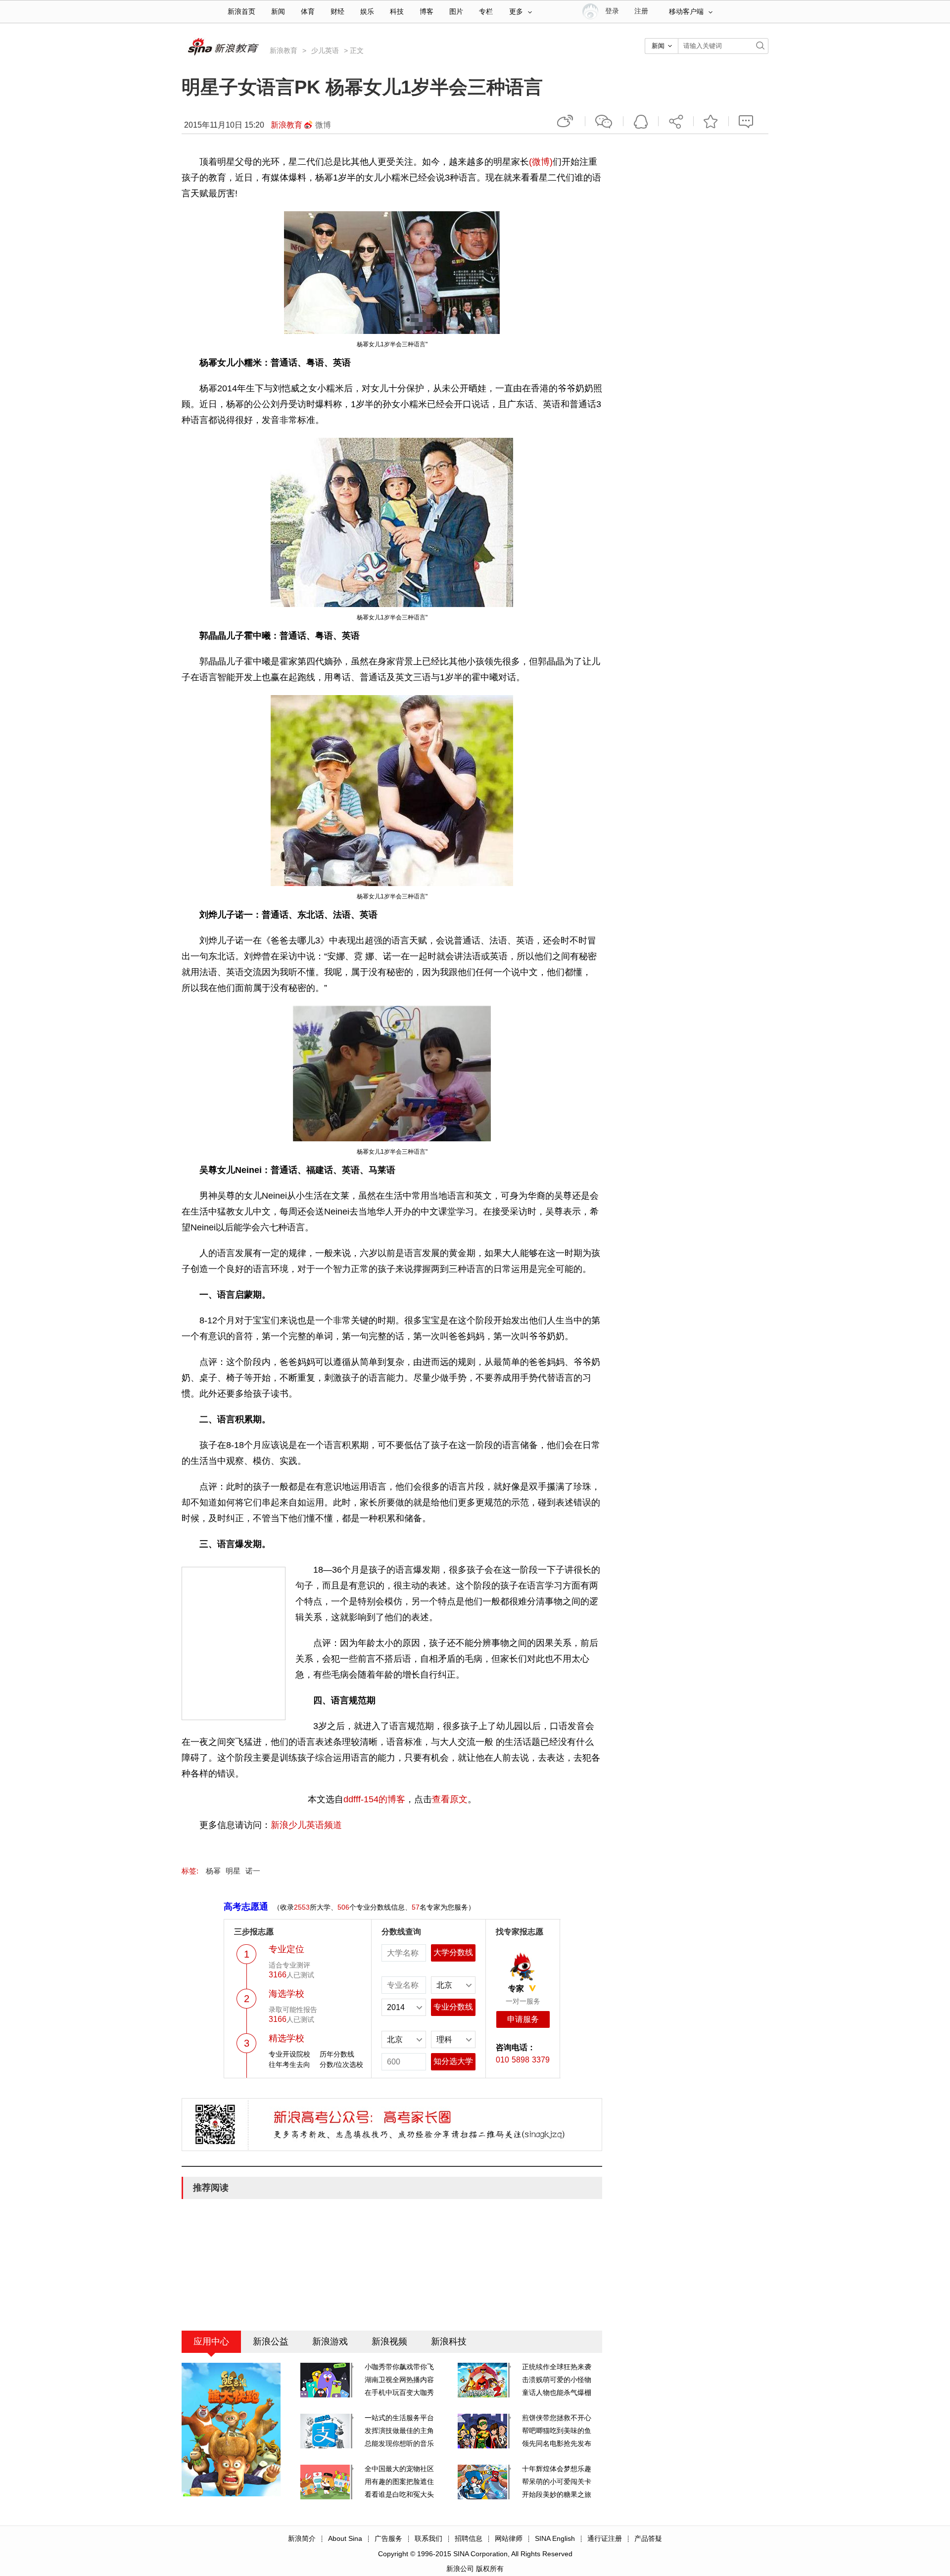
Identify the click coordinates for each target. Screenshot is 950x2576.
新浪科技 (449, 2342)
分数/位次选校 (341, 2064)
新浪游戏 (330, 2342)
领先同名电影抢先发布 (557, 2443)
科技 (397, 12)
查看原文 (450, 1799)
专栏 (486, 12)
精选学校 (286, 2038)
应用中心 (211, 2342)
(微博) (541, 162)
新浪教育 (284, 50)
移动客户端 (686, 12)
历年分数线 (337, 2054)
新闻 (278, 12)
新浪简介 (302, 2538)
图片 (456, 12)
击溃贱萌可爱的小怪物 (557, 2380)
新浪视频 (389, 2342)
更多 (516, 12)
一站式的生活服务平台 (399, 2418)
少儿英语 (325, 50)
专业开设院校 (289, 2054)
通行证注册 (605, 2538)
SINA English (555, 2538)
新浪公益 (271, 2342)
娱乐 (367, 12)
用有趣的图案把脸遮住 (399, 2482)
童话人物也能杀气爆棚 (557, 2392)
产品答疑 (648, 2538)
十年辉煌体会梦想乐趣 (557, 2469)
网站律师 (509, 2538)
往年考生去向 (289, 2064)
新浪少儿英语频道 (306, 1825)
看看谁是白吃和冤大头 (399, 2494)
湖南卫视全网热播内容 (399, 2380)
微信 (604, 121)
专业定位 (286, 1949)
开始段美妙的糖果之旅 (557, 2494)
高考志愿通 (246, 1907)
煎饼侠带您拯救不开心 (557, 2418)
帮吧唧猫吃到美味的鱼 (557, 2431)
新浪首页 (241, 12)
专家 (516, 1989)
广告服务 (388, 2538)
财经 (337, 12)
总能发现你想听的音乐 (399, 2443)
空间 (641, 121)
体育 (308, 12)
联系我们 (428, 2538)
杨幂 (213, 1871)
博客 (427, 12)
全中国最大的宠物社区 (399, 2469)
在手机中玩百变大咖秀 (399, 2392)
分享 (676, 121)
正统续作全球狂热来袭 (557, 2367)
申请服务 (523, 2019)
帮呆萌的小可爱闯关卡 (557, 2482)
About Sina (345, 2538)
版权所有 (490, 2569)
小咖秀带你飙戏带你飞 (399, 2367)
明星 (233, 1871)
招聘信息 (469, 2538)
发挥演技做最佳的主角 (399, 2431)
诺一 (253, 1871)
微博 (323, 125)
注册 (641, 11)
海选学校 (286, 1994)
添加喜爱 (711, 121)
